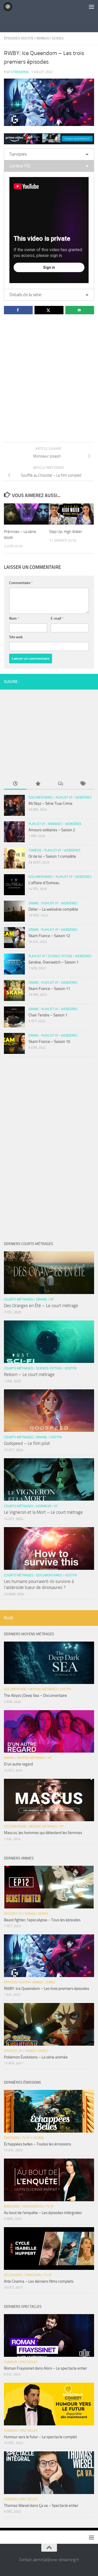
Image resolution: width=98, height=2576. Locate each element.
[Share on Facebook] (18, 310)
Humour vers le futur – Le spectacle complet (40, 2437)
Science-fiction (60, 956)
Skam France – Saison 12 (49, 936)
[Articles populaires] (38, 784)
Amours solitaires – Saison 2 (52, 830)
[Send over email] (80, 310)
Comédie (35, 850)
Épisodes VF (13, 1914)
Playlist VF (64, 797)
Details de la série (25, 295)
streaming (20, 72)
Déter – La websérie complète (53, 909)
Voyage (38, 2138)
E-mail (57, 618)
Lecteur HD (20, 166)
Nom (14, 618)
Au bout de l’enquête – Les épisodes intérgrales (43, 2213)
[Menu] (91, 7)
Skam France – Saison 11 (49, 989)
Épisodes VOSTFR (19, 38)
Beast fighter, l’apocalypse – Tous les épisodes (42, 1920)
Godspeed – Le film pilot (27, 1443)
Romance (55, 824)
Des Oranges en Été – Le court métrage (41, 1306)
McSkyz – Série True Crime (50, 803)
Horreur (44, 1506)
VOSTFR (71, 1368)
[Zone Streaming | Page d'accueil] (9, 7)
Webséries (83, 797)
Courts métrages (19, 1299)
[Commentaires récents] (60, 784)
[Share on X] (49, 310)
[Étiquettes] (83, 784)
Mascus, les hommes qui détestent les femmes (43, 1833)
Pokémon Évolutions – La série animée (36, 2057)
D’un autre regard (18, 1764)
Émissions (12, 2138)
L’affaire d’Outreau (44, 883)
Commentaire (21, 583)
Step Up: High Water (66, 532)
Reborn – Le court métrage (29, 1374)
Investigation (33, 2206)
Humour (10, 2362)
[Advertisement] (51, 22)
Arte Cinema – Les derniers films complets (39, 2281)
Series (58, 38)
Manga (43, 38)
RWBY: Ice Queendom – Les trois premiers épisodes (47, 1989)
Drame (34, 903)
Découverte (13, 2275)
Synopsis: (18, 154)
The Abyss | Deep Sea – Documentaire (35, 1696)
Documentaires (41, 797)
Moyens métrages (43, 1689)
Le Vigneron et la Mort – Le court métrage (43, 1512)
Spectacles (28, 2362)
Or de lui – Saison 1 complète (52, 856)
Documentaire (15, 1689)
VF (52, 1299)
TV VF (26, 2138)
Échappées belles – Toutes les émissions (38, 2144)
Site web (16, 637)
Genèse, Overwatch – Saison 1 (53, 962)
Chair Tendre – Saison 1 (48, 1015)
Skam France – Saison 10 (49, 1042)
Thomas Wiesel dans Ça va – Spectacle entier (41, 2506)
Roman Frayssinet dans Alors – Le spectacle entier (45, 2368)
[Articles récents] (15, 784)
